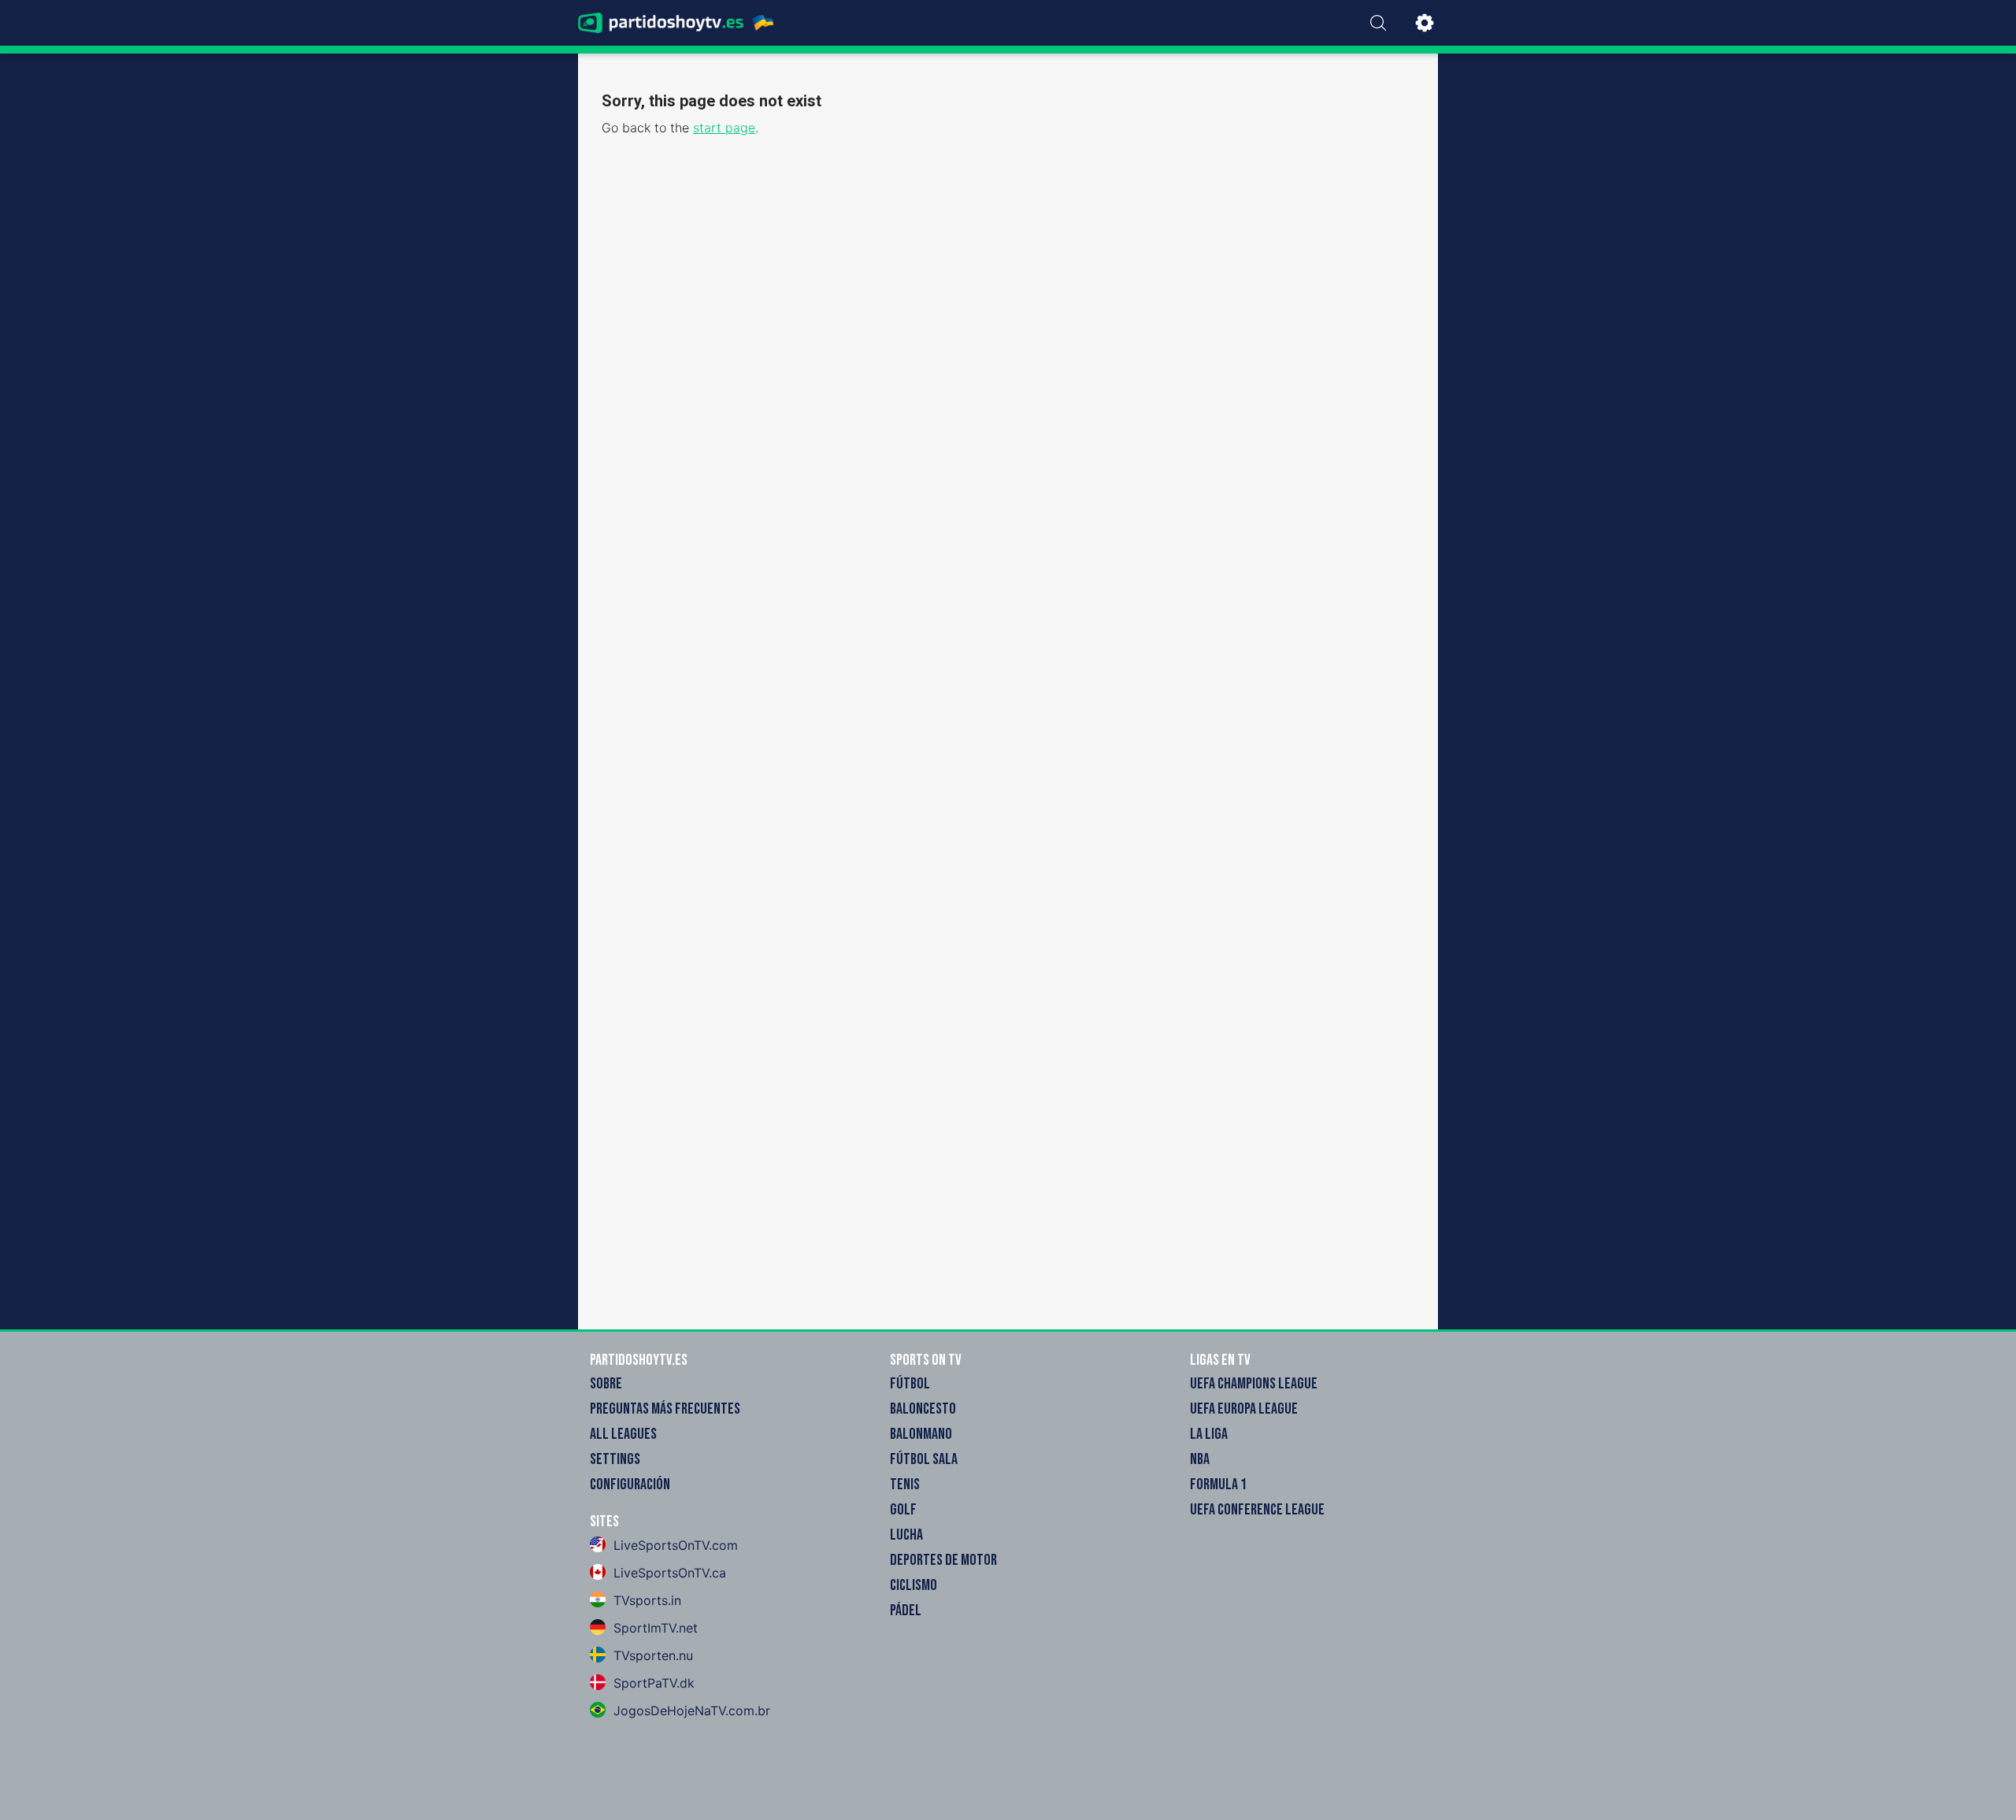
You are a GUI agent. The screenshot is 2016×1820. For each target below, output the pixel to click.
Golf (903, 1510)
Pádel (906, 1611)
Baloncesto (923, 1409)
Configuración (630, 1485)
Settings (615, 1459)
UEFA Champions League (1254, 1384)
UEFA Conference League (1257, 1510)
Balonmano (921, 1434)
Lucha (906, 1535)
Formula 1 (1218, 1485)
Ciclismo (913, 1585)
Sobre (606, 1384)
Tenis (905, 1485)
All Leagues (623, 1434)
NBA (1200, 1459)
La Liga (1209, 1434)
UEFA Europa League (1244, 1409)
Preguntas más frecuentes (665, 1409)
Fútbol (910, 1384)
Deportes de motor (943, 1560)
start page (724, 128)
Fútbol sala (924, 1459)
